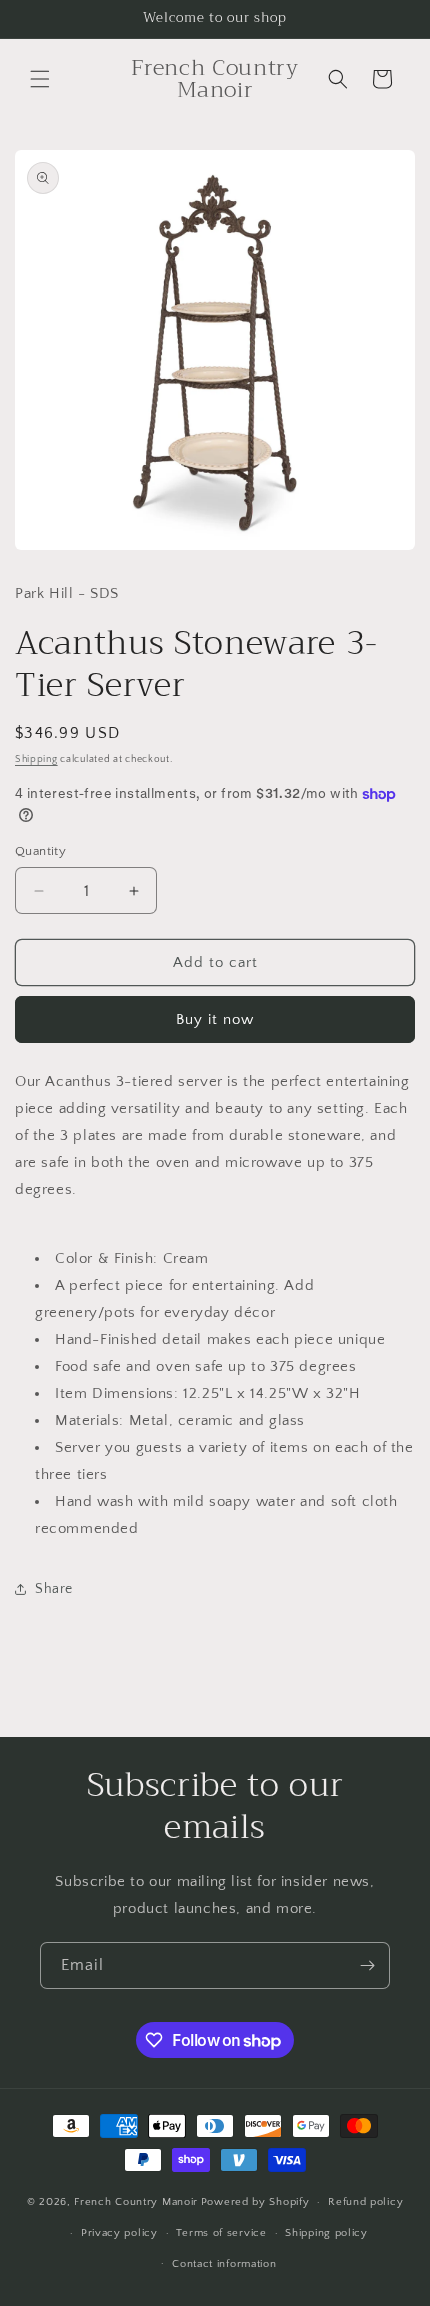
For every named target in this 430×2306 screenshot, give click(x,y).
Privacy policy (119, 2233)
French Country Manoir (136, 2202)
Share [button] (54, 1589)
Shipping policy (326, 2233)
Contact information (224, 2264)
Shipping (36, 759)
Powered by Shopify (255, 2202)
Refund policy (365, 2202)
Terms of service (221, 2233)
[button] (40, 79)
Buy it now (215, 1019)
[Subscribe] (367, 1965)
